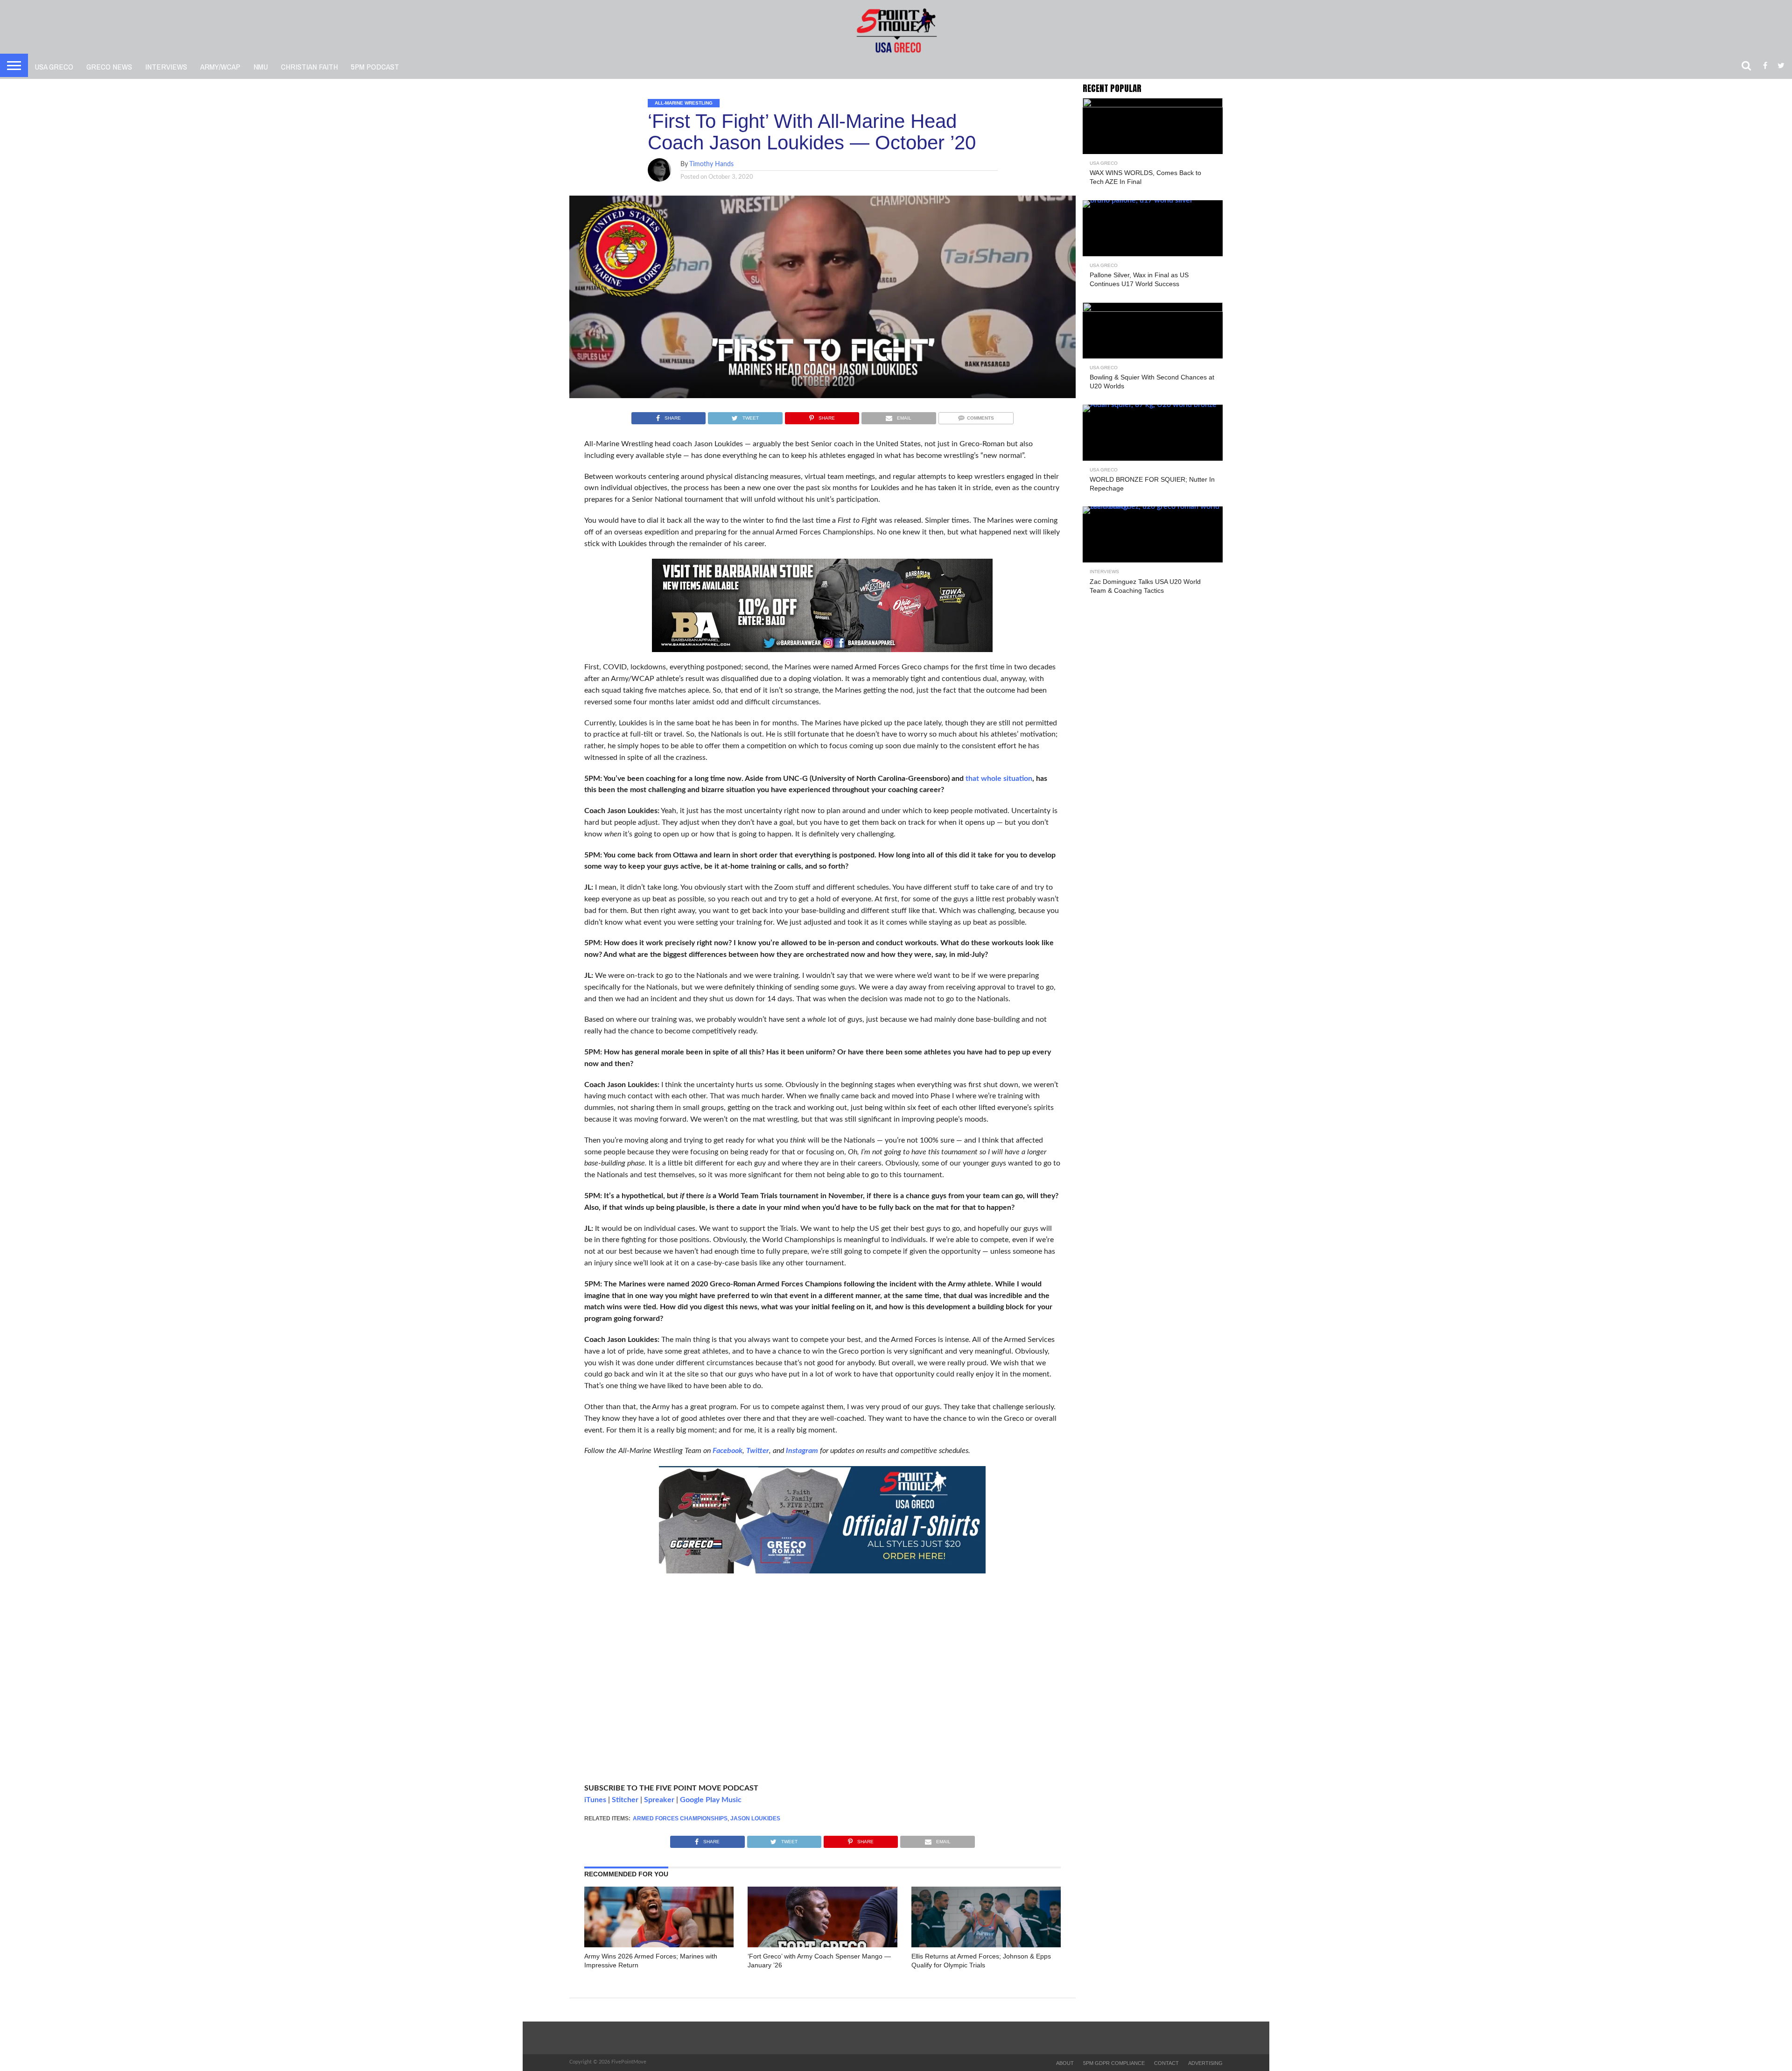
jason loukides (755, 1818)
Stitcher (625, 1800)
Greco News (109, 67)
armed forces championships (680, 1818)
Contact (1166, 2063)
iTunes (595, 1800)
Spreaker (659, 1800)
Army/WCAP (220, 67)
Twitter (758, 1451)
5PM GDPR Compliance (1114, 2063)
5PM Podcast (375, 67)
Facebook (728, 1451)
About (1065, 2063)
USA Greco (54, 67)
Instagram (802, 1451)
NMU (261, 67)
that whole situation (999, 779)
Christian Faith (309, 67)
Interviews (166, 67)
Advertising (1205, 2063)
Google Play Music (711, 1800)
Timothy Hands (711, 164)
